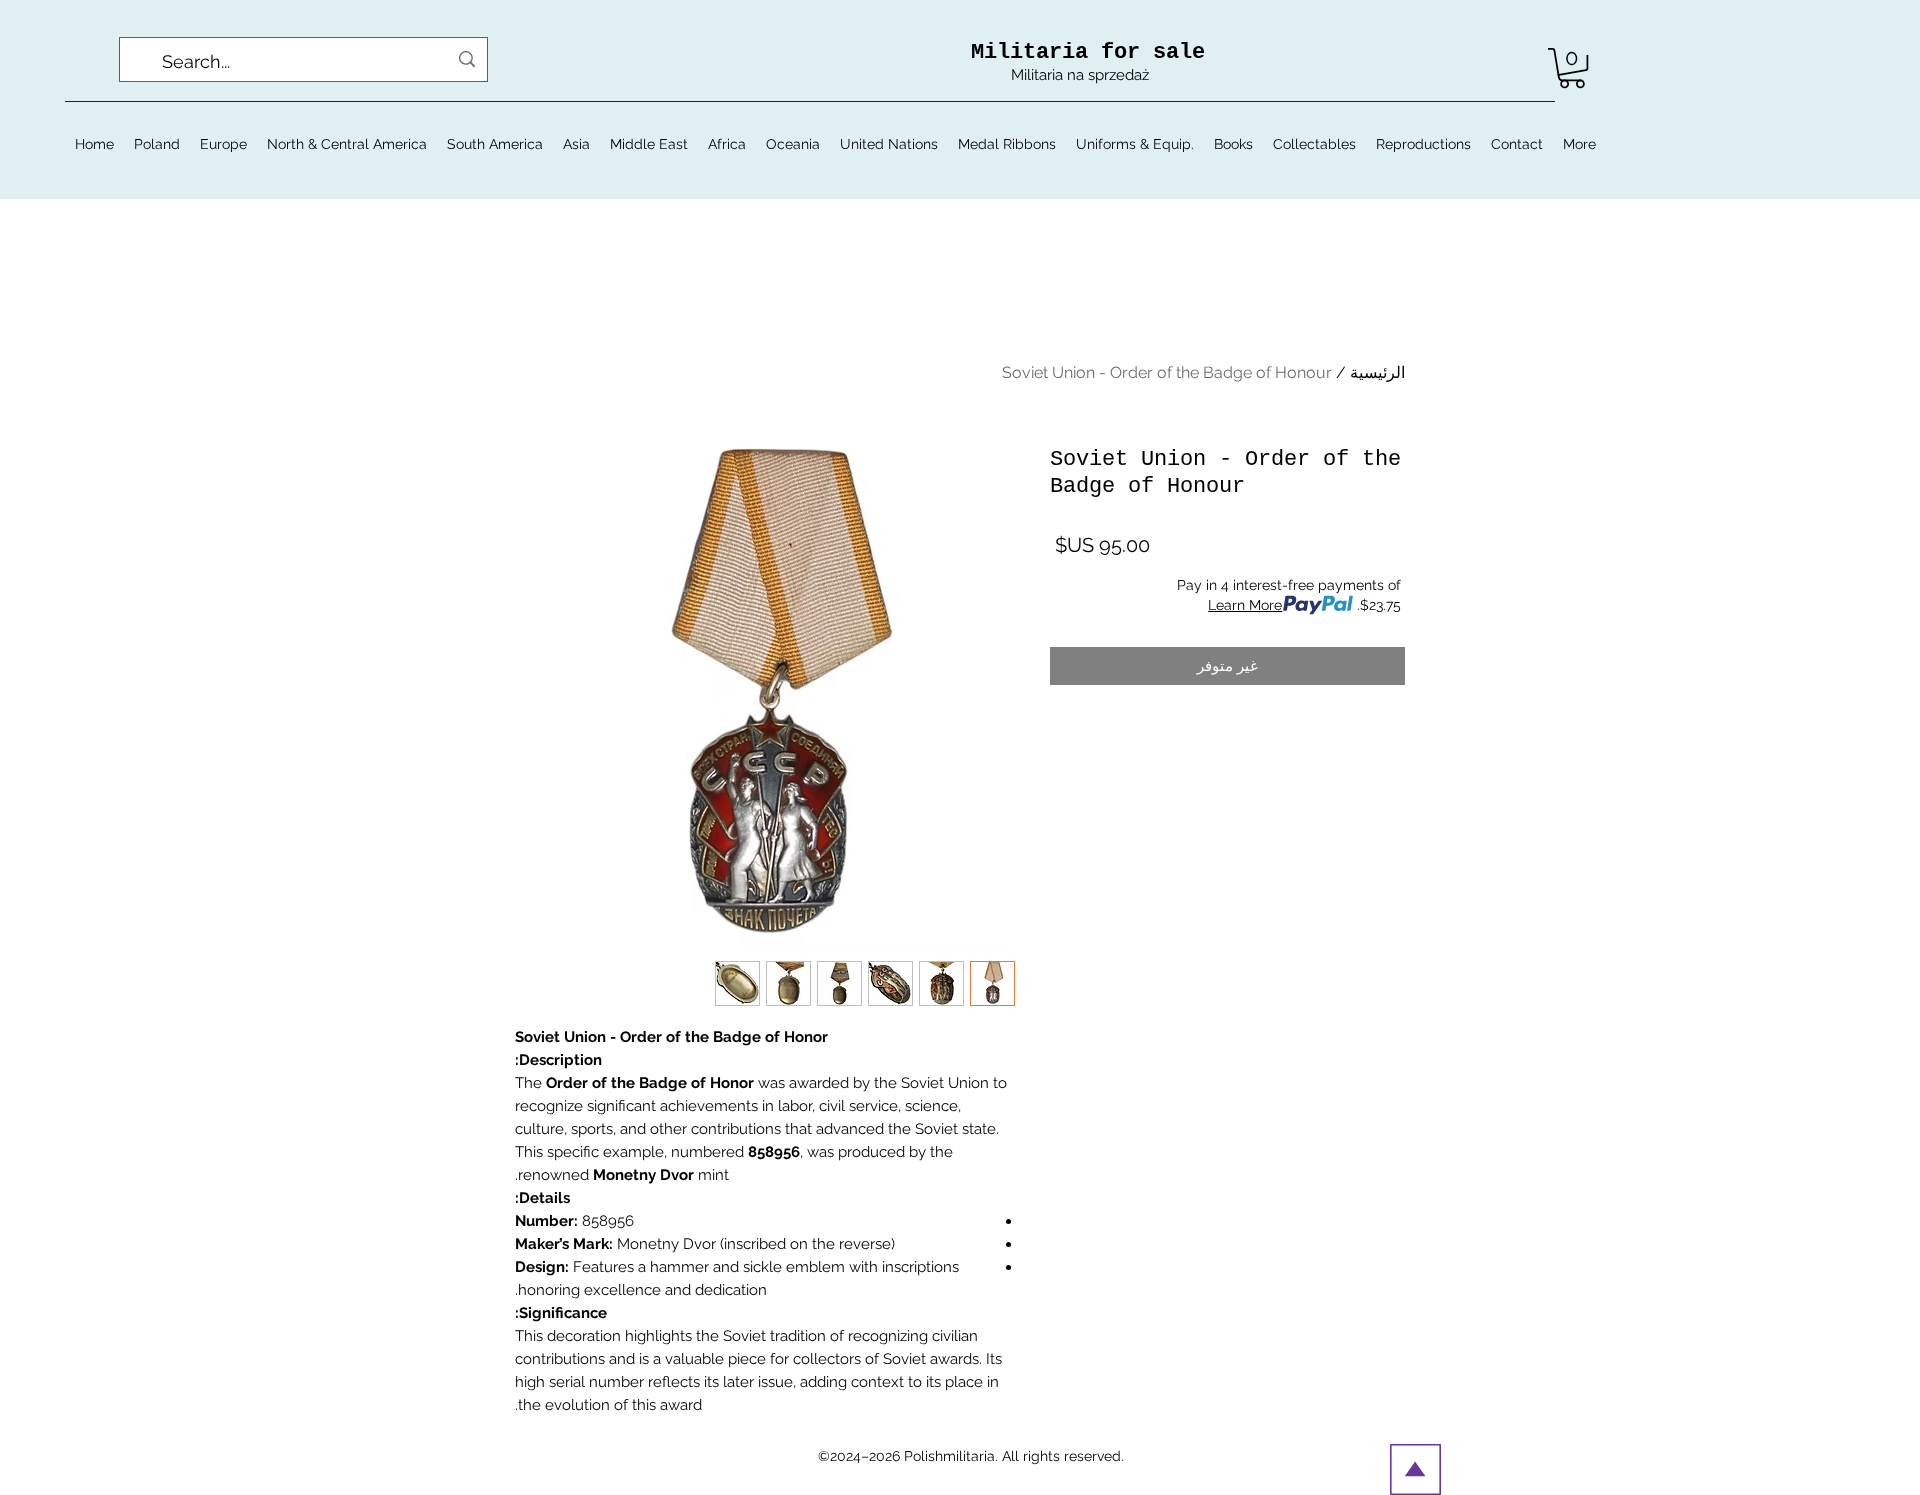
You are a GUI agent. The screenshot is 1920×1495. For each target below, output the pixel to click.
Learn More (1245, 605)
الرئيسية (1377, 372)
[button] (1572, 68)
